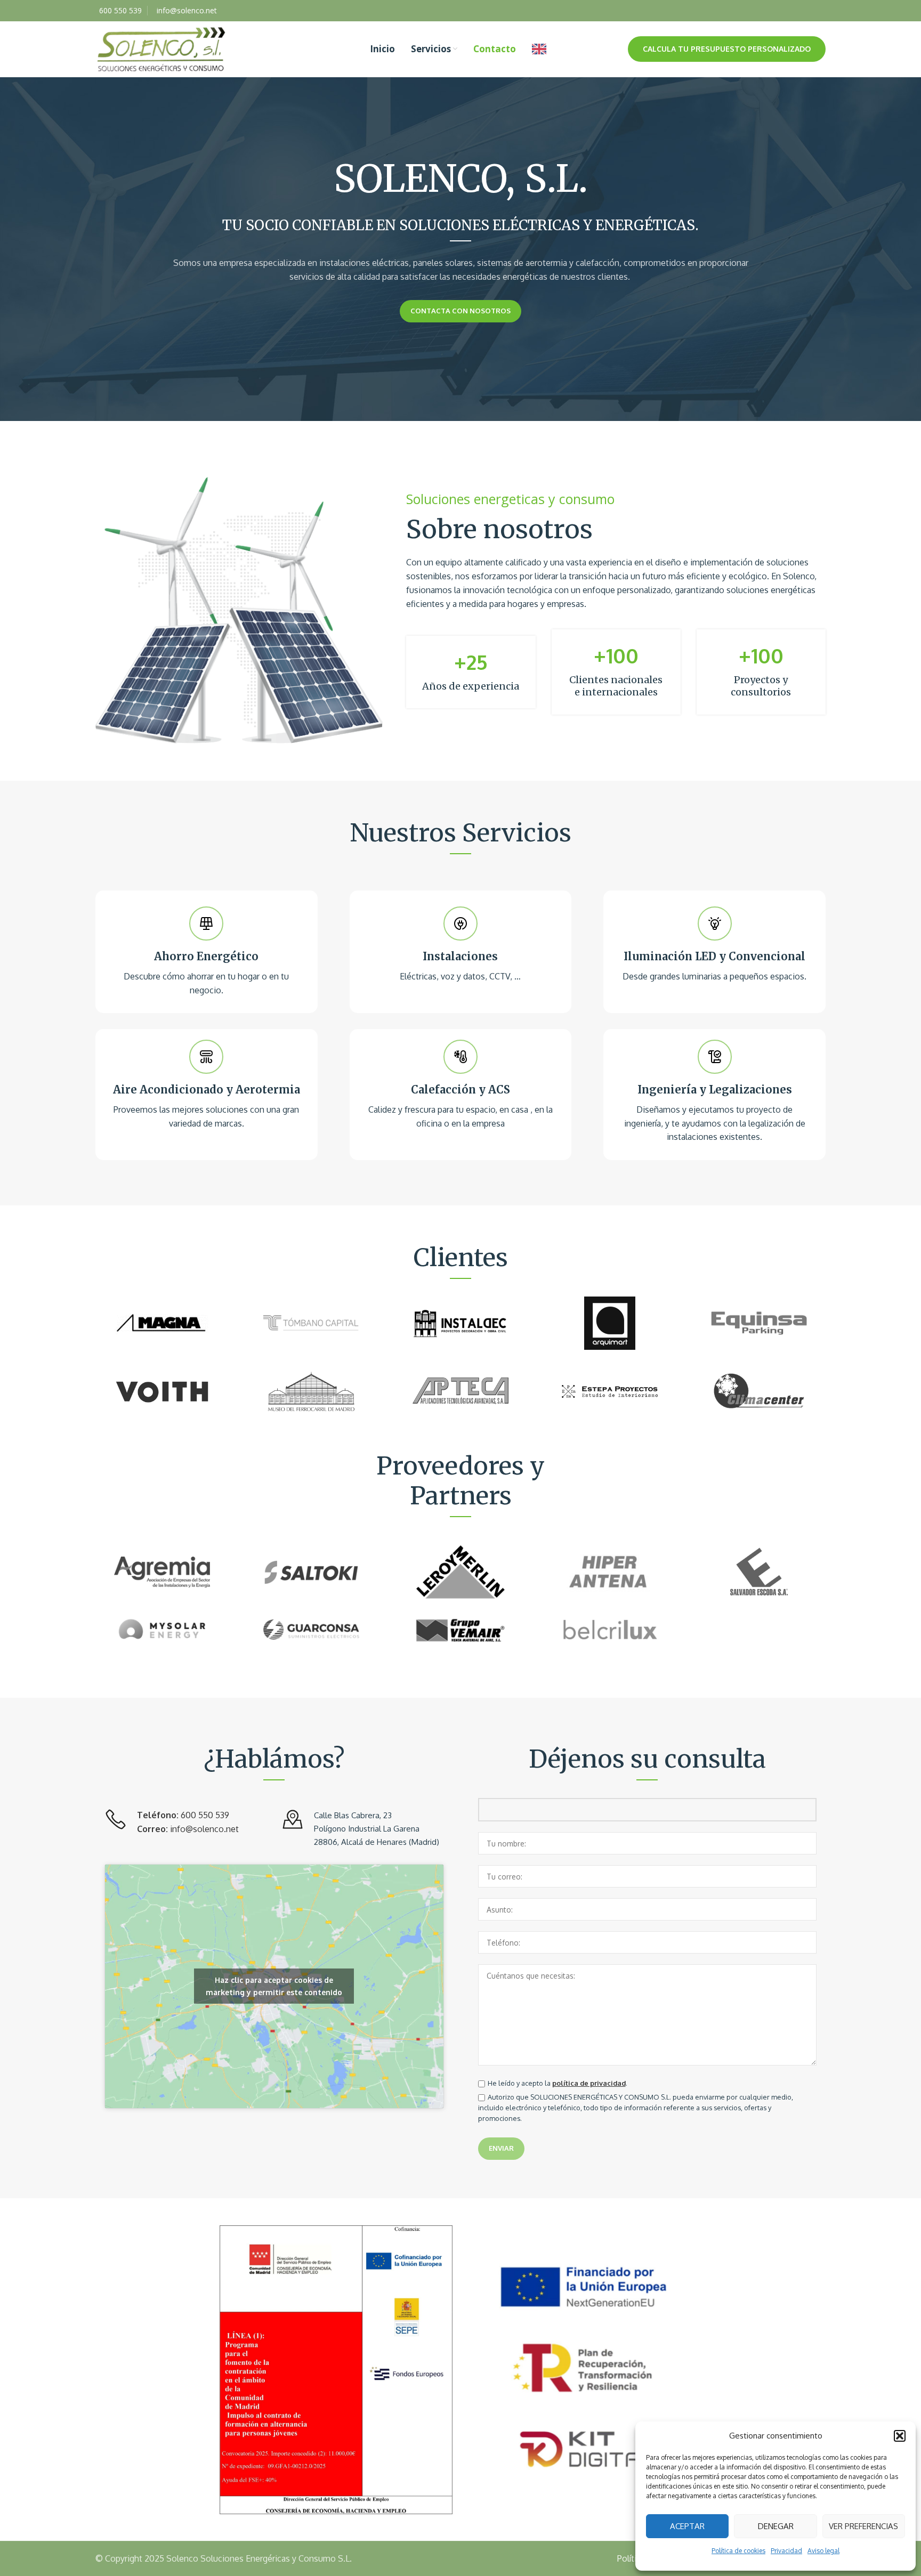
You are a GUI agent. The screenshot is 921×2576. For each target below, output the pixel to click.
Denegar (776, 2526)
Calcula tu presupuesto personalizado (727, 49)
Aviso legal (823, 2551)
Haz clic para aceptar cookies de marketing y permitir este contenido (274, 1986)
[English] (542, 49)
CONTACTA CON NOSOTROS (461, 311)
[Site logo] (161, 48)
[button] (900, 2436)
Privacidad (786, 2551)
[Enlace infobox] (207, 952)
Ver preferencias (863, 2526)
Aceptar (687, 2526)
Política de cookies (738, 2551)
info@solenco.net (204, 1829)
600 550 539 (205, 1815)
